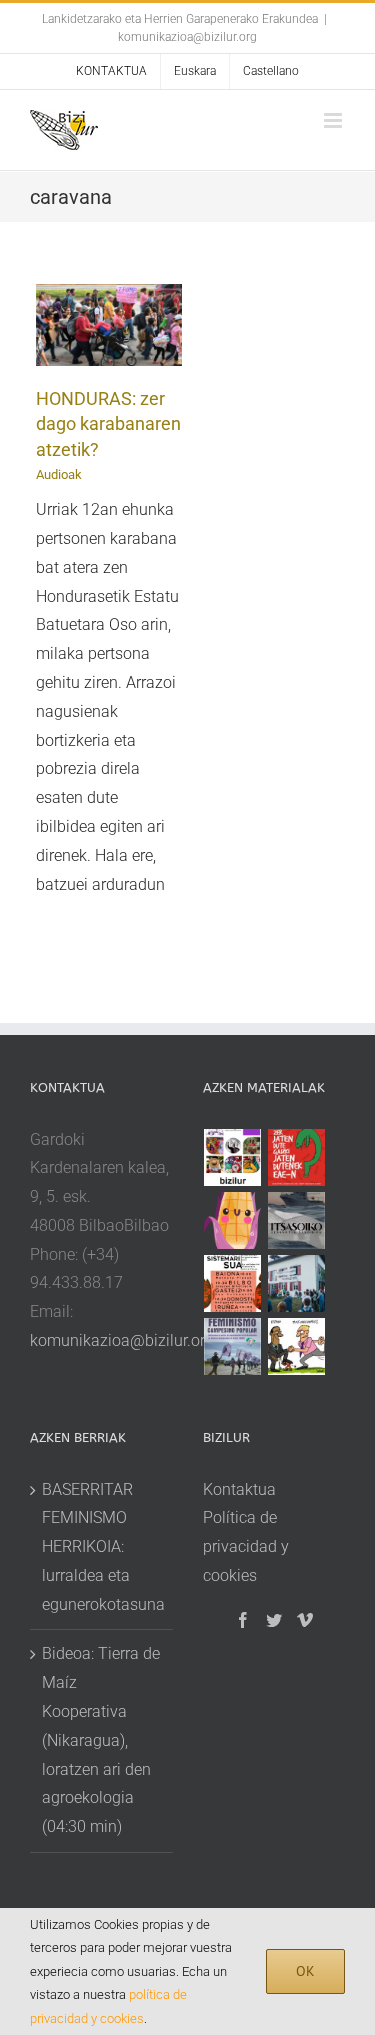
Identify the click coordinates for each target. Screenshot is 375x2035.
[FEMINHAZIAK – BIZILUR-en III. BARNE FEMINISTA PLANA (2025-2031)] (233, 1220)
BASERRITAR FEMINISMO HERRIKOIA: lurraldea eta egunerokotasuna (102, 1547)
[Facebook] (243, 1620)
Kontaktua (239, 1489)
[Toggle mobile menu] (334, 120)
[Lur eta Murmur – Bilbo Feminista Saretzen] (233, 1283)
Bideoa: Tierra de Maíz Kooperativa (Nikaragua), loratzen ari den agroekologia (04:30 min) (101, 1740)
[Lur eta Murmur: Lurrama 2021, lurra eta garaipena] (297, 1283)
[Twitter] (274, 1620)
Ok (305, 1971)
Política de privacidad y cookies (246, 1546)
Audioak (59, 474)
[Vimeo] (305, 1620)
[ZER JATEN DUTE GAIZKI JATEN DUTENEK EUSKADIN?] (297, 1157)
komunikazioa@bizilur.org (187, 37)
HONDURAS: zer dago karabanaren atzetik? (108, 423)
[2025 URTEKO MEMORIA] (233, 1157)
